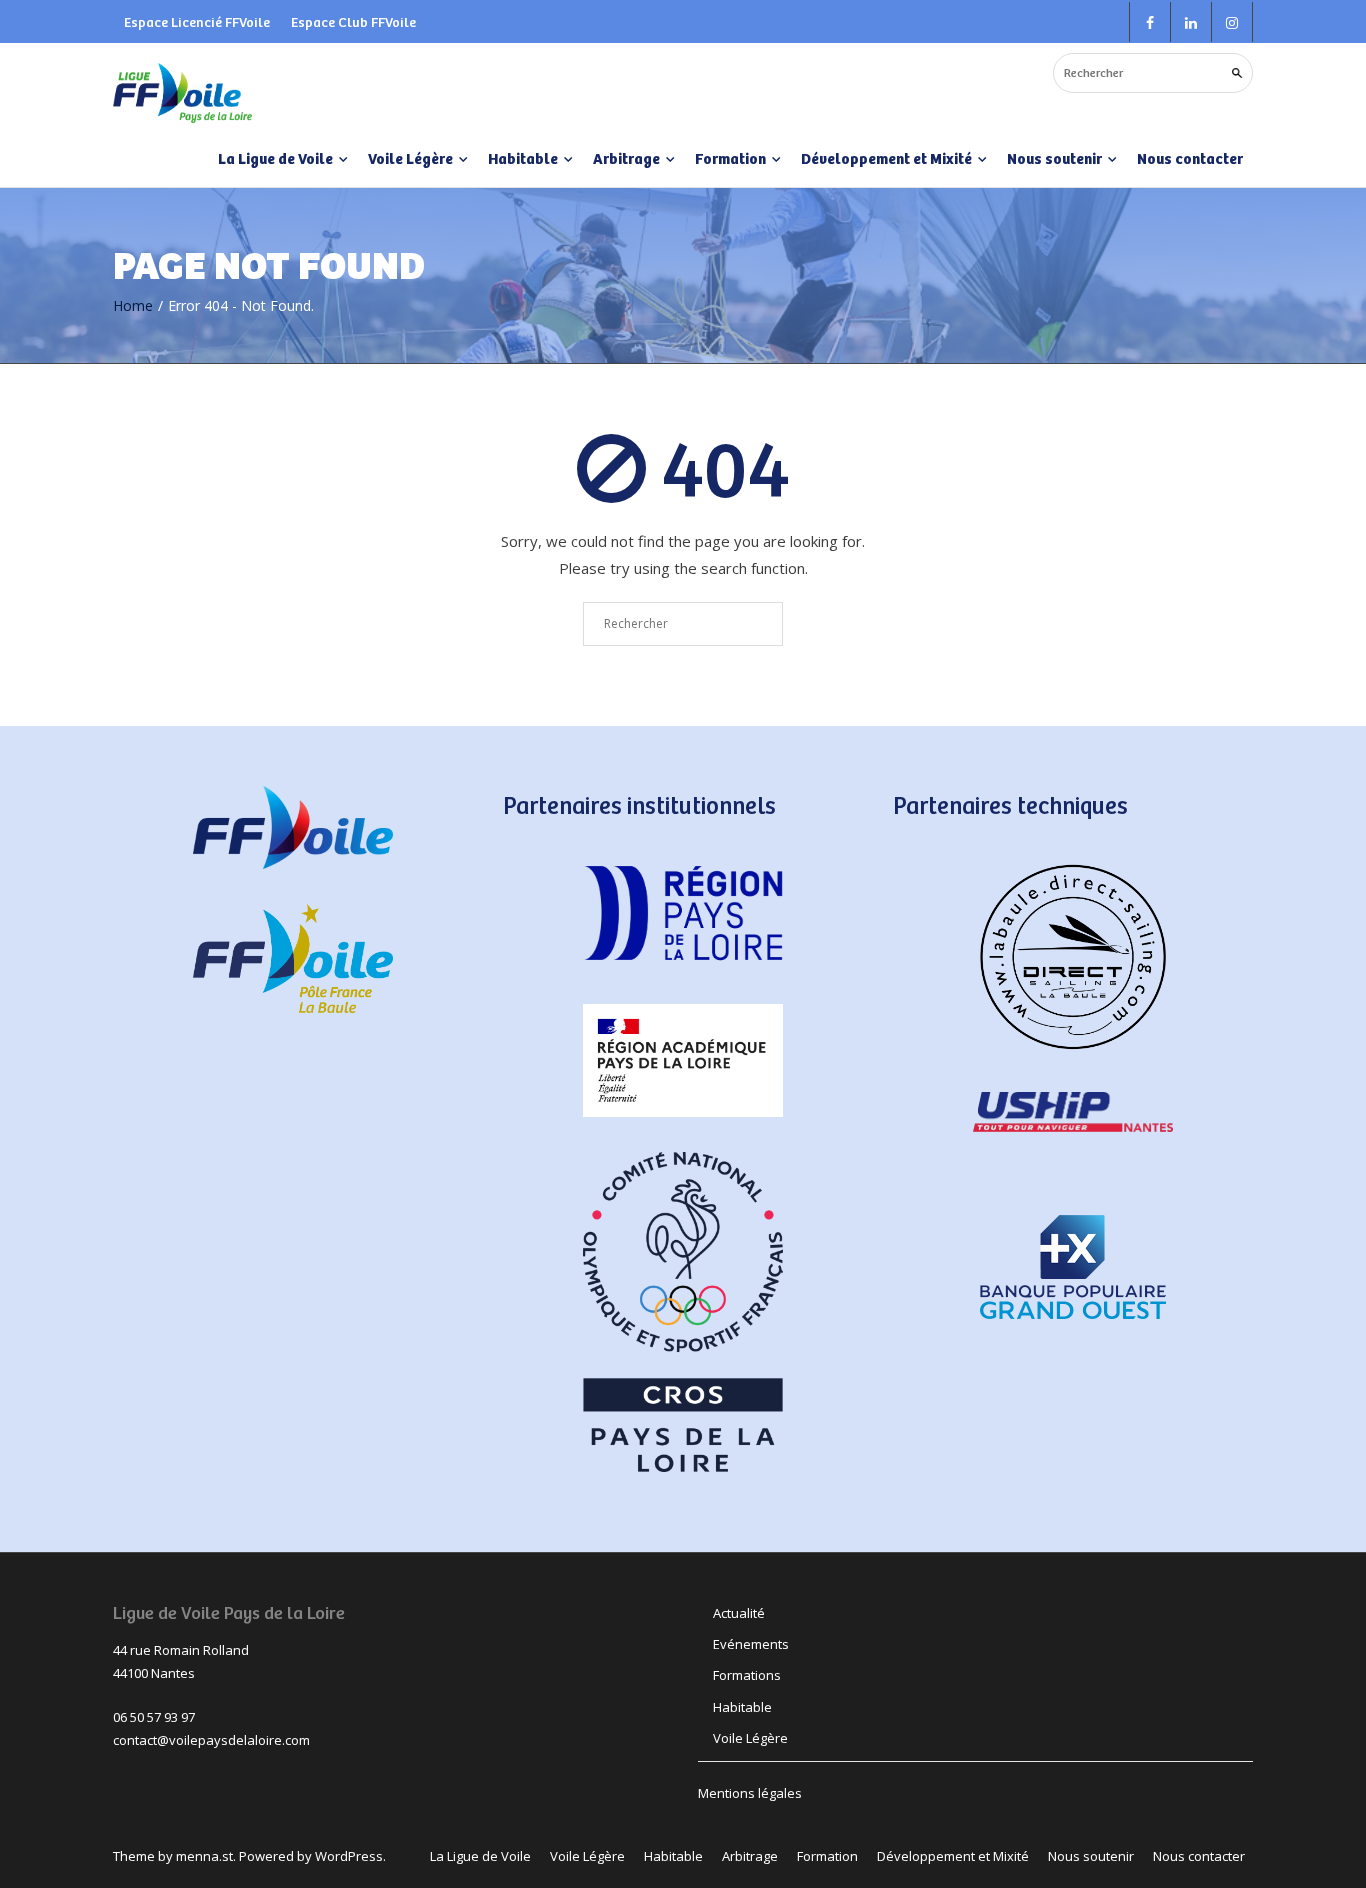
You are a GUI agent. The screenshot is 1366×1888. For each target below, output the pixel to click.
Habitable (742, 1707)
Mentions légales (750, 1793)
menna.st (204, 1856)
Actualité (739, 1613)
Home (133, 305)
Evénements (751, 1644)
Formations (747, 1675)
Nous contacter (1190, 158)
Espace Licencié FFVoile (197, 21)
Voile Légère (750, 1738)
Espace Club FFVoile (353, 21)
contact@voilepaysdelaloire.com (211, 1740)
